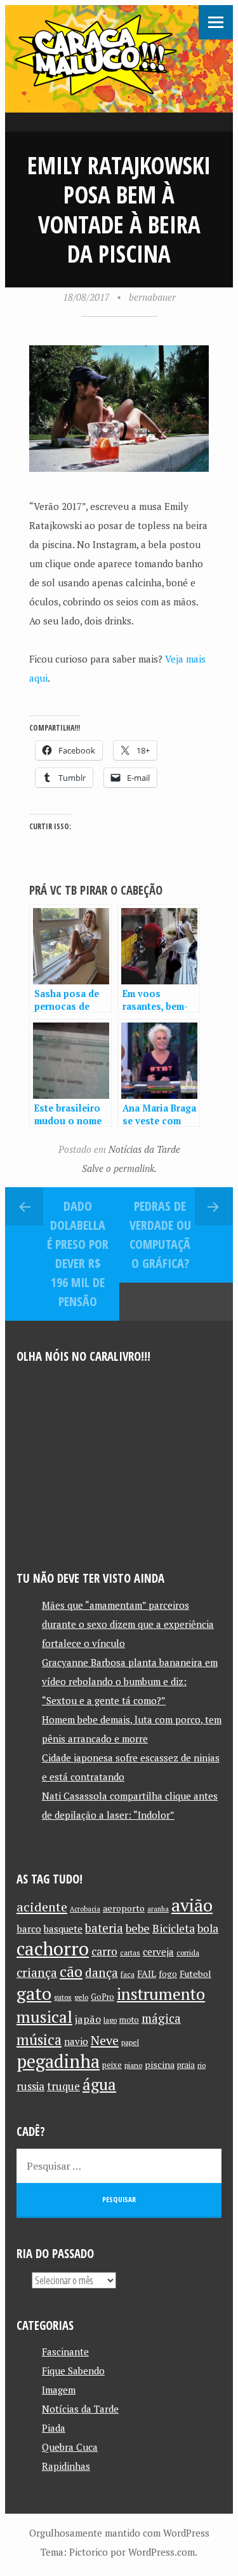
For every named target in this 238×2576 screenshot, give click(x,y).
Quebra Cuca (70, 2447)
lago (110, 2020)
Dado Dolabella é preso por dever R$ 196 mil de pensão (78, 1254)
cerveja (158, 1952)
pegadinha (58, 2061)
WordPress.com (162, 2552)
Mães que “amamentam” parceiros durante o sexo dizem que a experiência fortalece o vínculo (128, 1624)
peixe (112, 2065)
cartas (130, 1953)
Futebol (195, 1973)
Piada (54, 2428)
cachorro (53, 1948)
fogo (168, 1974)
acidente (42, 1907)
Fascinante (65, 2352)
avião (192, 1905)
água (99, 2084)
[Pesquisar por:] (119, 2166)
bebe (138, 1928)
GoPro (102, 1997)
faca (128, 1974)
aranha (158, 1909)
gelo (81, 1997)
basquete (63, 1929)
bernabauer (152, 297)
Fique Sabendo (73, 2371)
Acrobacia (85, 1909)
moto (129, 2020)
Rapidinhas (66, 2466)
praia (186, 2065)
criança (37, 1973)
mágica (161, 2018)
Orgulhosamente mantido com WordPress (119, 2533)
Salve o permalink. (119, 1168)
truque (63, 2086)
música (39, 2039)
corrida (188, 1953)
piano (133, 2065)
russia (30, 2086)
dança (102, 1973)
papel (130, 2042)
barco (29, 1929)
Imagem (59, 2390)
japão (88, 2019)
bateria (104, 1928)
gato (34, 1993)
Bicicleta (174, 1928)
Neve (105, 2040)
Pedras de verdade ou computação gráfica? (160, 1235)
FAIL (147, 1973)
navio (76, 2042)
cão (71, 1972)
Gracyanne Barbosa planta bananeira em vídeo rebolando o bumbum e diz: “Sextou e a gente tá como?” (130, 1681)
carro (104, 1951)
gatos (63, 1997)
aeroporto (124, 1908)
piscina (160, 2064)
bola (208, 1928)
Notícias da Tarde (144, 1149)
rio (202, 2065)
